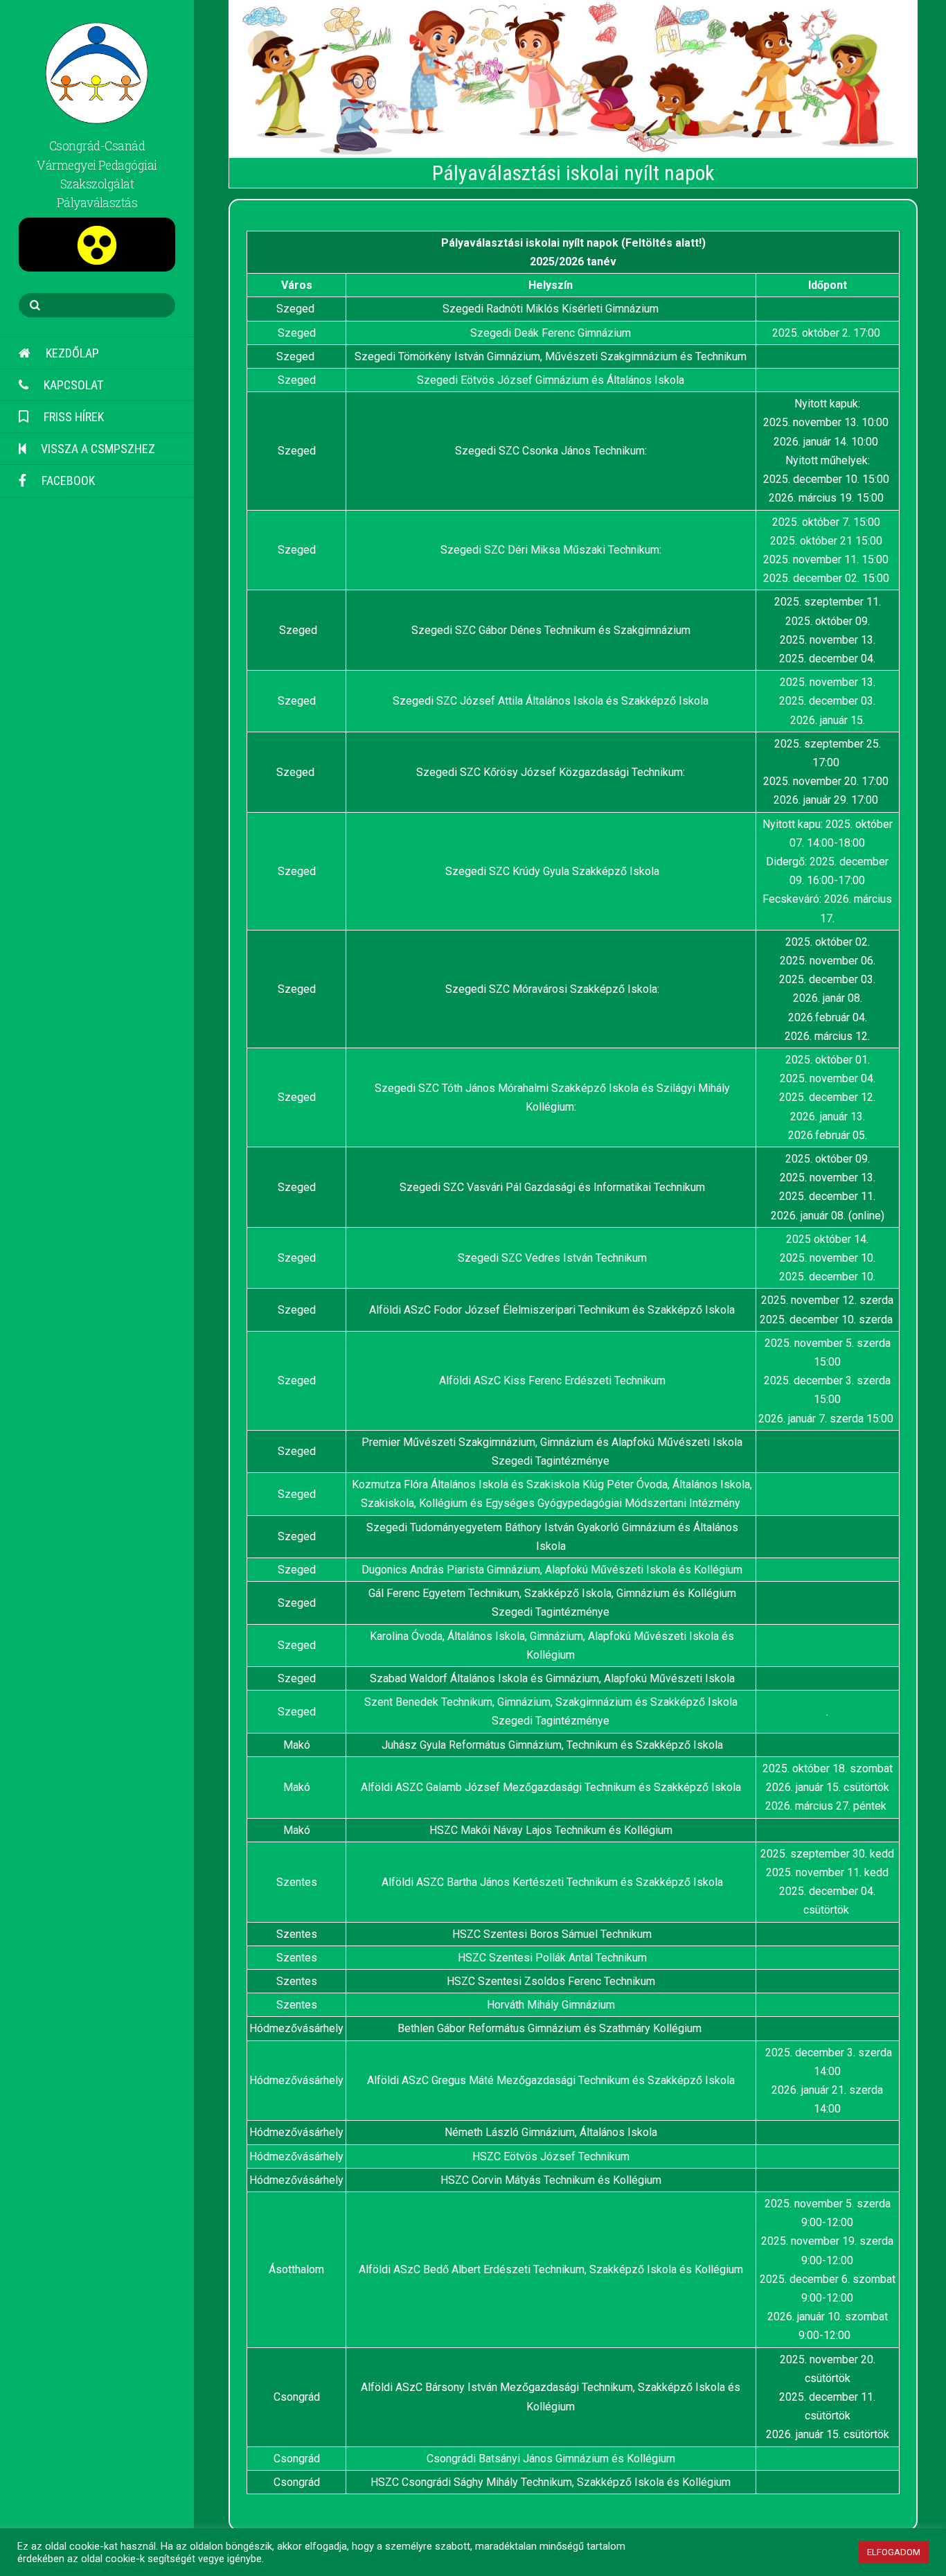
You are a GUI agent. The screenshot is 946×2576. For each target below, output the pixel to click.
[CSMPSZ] (97, 115)
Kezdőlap (71, 353)
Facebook (67, 480)
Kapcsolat (72, 385)
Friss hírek (72, 417)
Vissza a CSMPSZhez (97, 449)
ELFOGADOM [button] (894, 2552)
